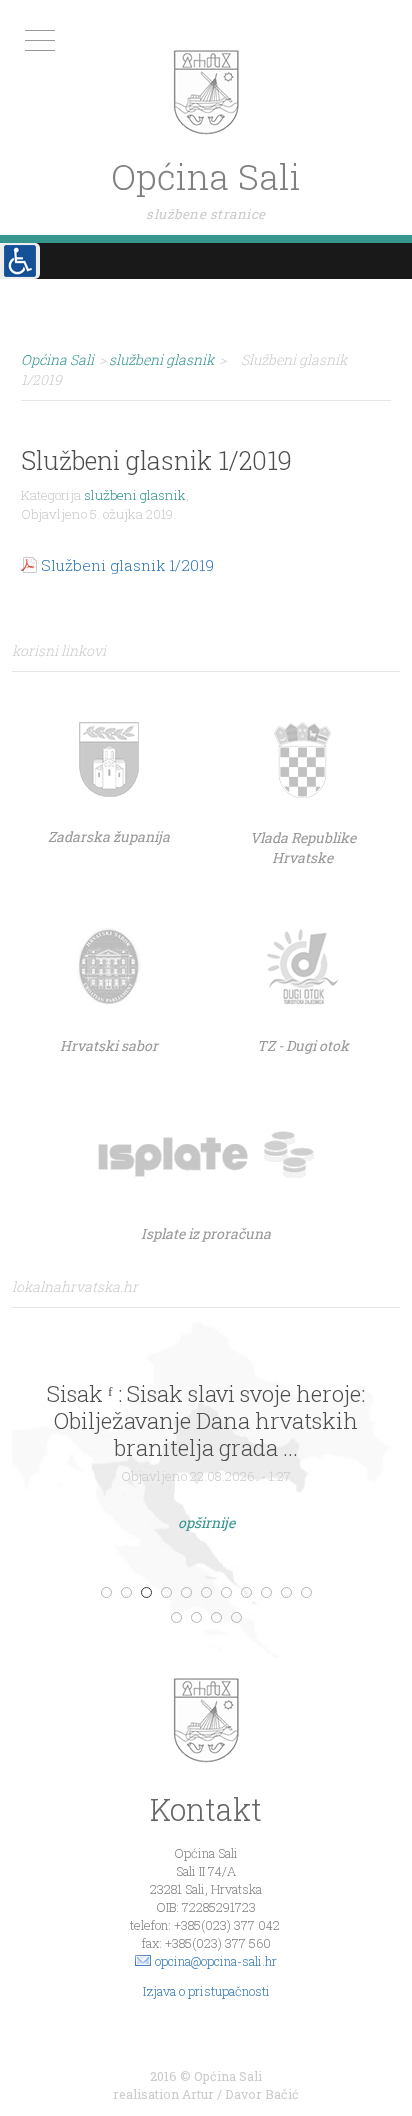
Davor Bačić (262, 2094)
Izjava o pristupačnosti (206, 1991)
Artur (198, 2094)
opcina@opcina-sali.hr (216, 1961)
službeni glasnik (135, 495)
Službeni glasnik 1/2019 (127, 565)
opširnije (206, 1522)
